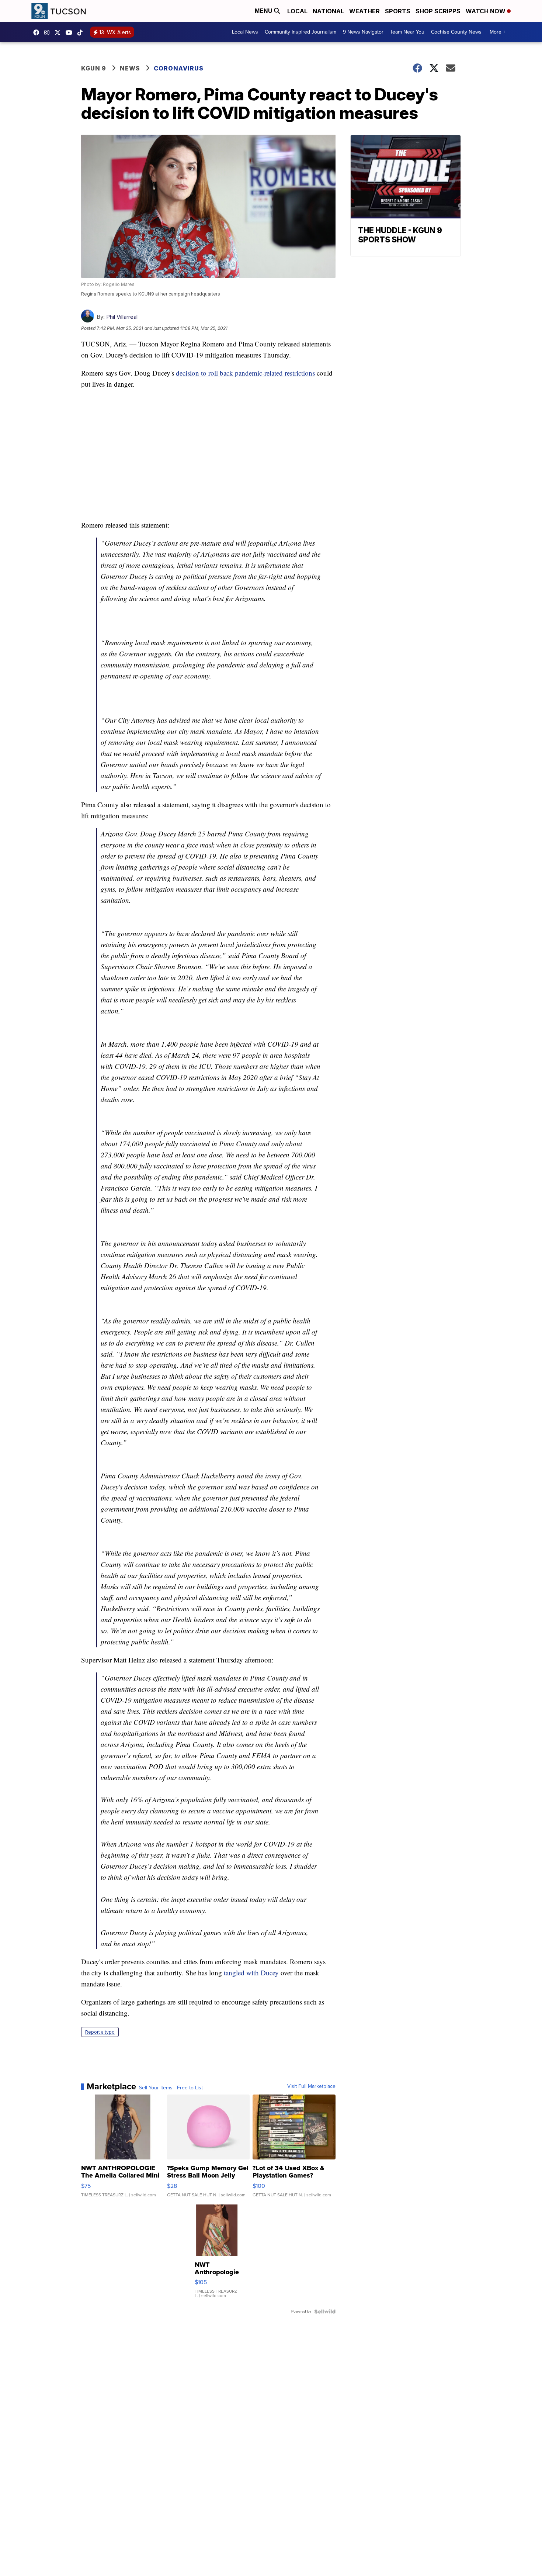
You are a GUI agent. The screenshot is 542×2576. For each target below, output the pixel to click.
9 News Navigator (363, 32)
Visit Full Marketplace (311, 2086)
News (130, 68)
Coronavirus (179, 68)
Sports (398, 11)
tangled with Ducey (251, 1973)
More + (498, 32)
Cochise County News (456, 32)
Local (297, 11)
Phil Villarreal (122, 317)
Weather (364, 11)
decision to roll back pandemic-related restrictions (245, 373)
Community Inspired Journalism (300, 32)
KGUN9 (59, 32)
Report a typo (100, 2032)
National (328, 11)
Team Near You (407, 32)
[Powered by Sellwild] (325, 2311)
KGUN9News (38, 32)
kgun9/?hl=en (49, 32)
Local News (245, 32)
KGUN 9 (94, 68)
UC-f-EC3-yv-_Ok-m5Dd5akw (71, 32)
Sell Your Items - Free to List (171, 2088)
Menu (264, 11)
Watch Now (486, 11)
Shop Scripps (438, 11)
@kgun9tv (82, 32)
